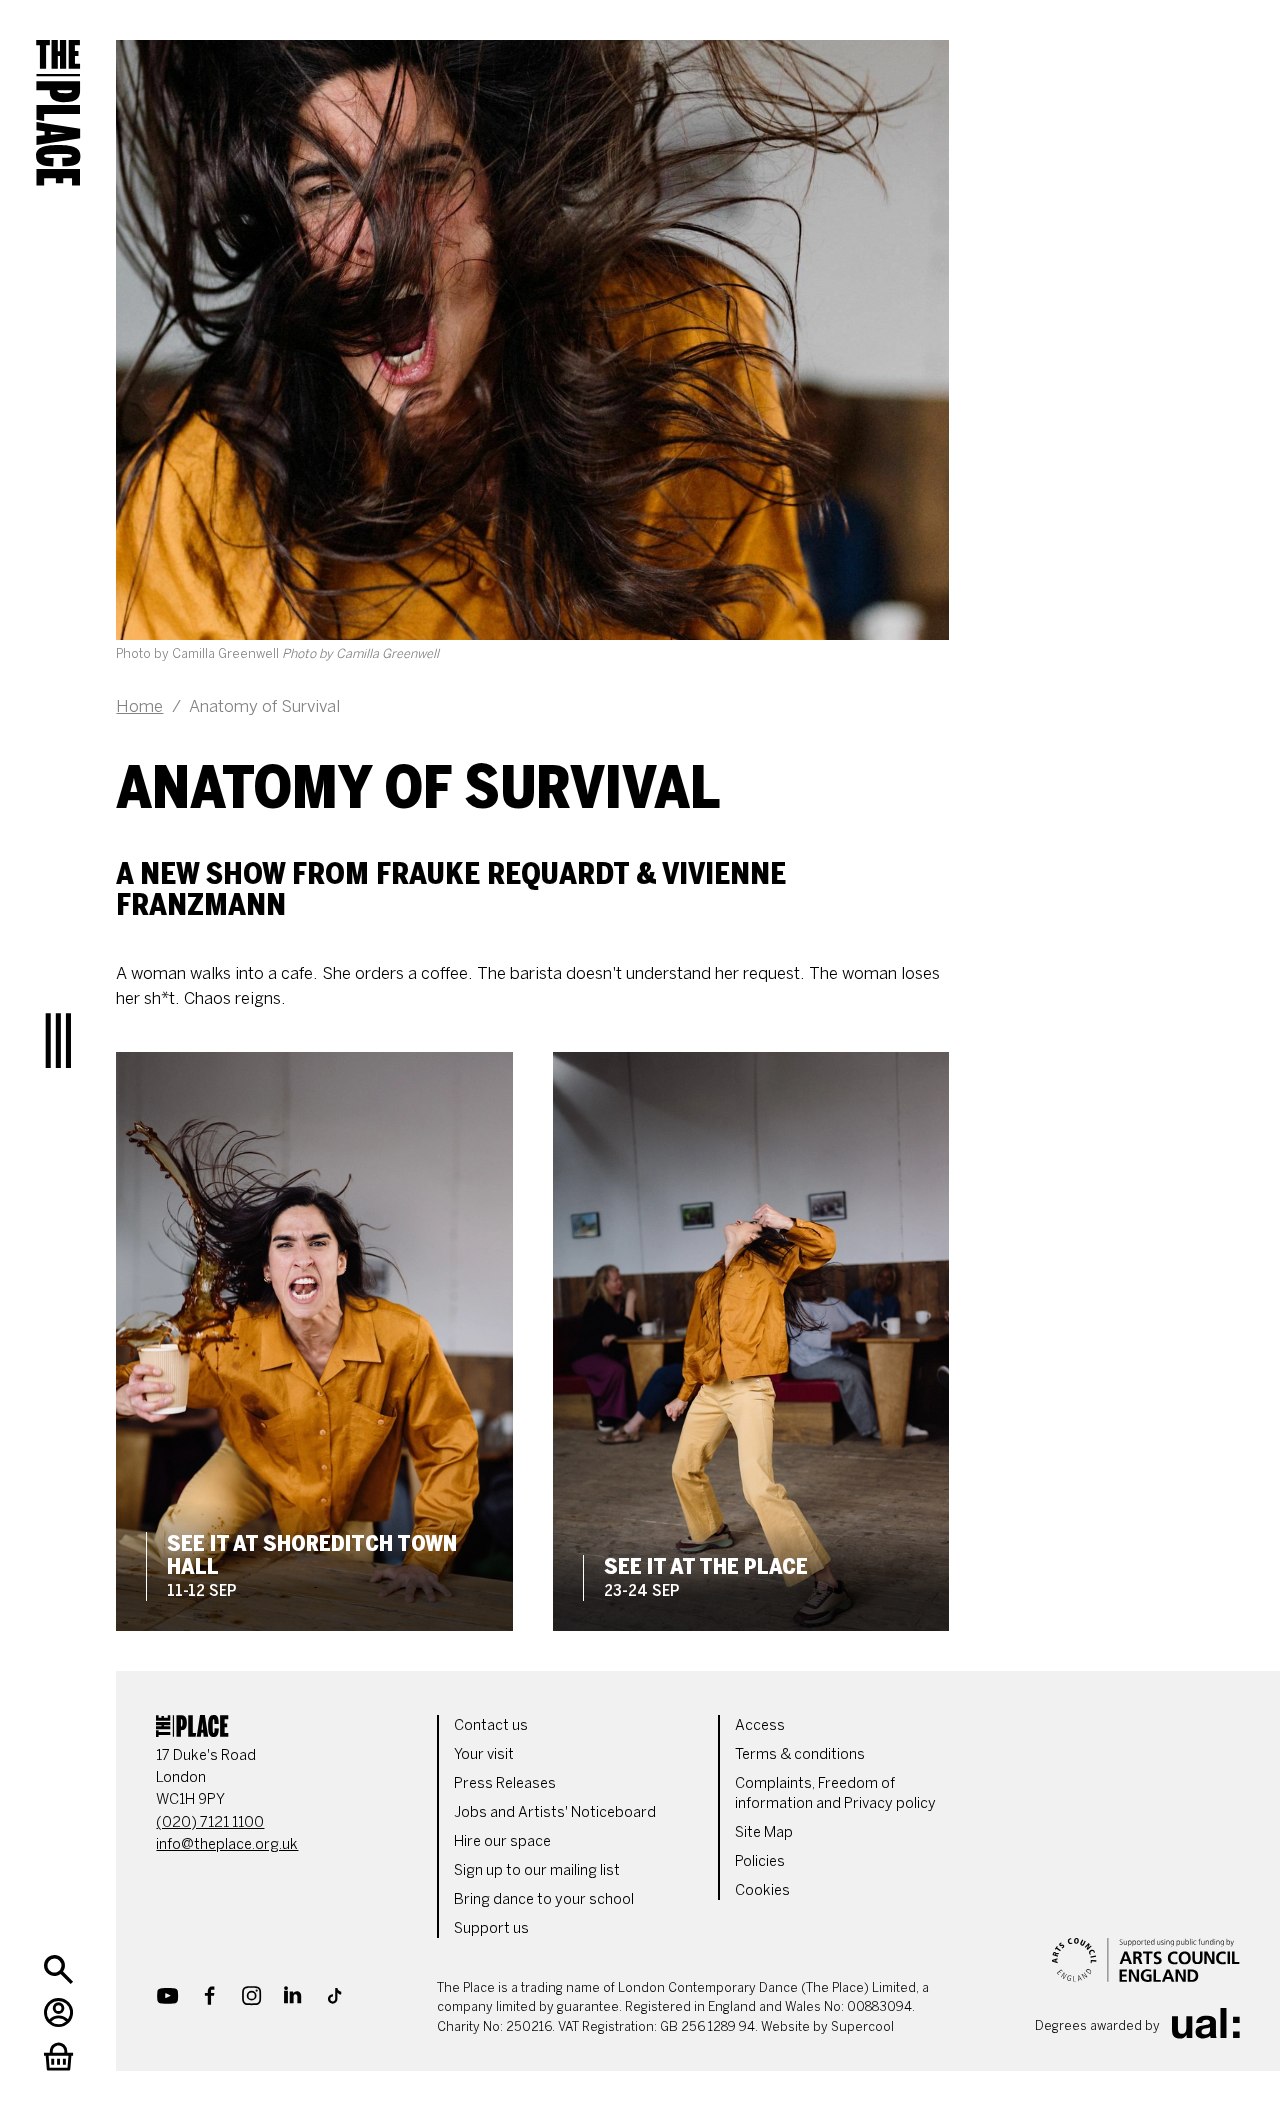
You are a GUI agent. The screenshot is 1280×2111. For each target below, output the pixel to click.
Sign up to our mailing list (537, 1870)
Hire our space (502, 1841)
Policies (760, 1861)
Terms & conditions (800, 1754)
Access (760, 1725)
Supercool (862, 2026)
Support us (491, 1928)
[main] (678, 815)
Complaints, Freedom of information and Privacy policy (835, 1793)
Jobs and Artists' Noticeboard (555, 1812)
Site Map (764, 1832)
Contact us (491, 1725)
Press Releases (505, 1783)
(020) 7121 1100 (210, 1822)
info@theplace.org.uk (227, 1844)
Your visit (484, 1754)
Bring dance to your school (544, 1899)
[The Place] (58, 98)
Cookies (762, 1890)
